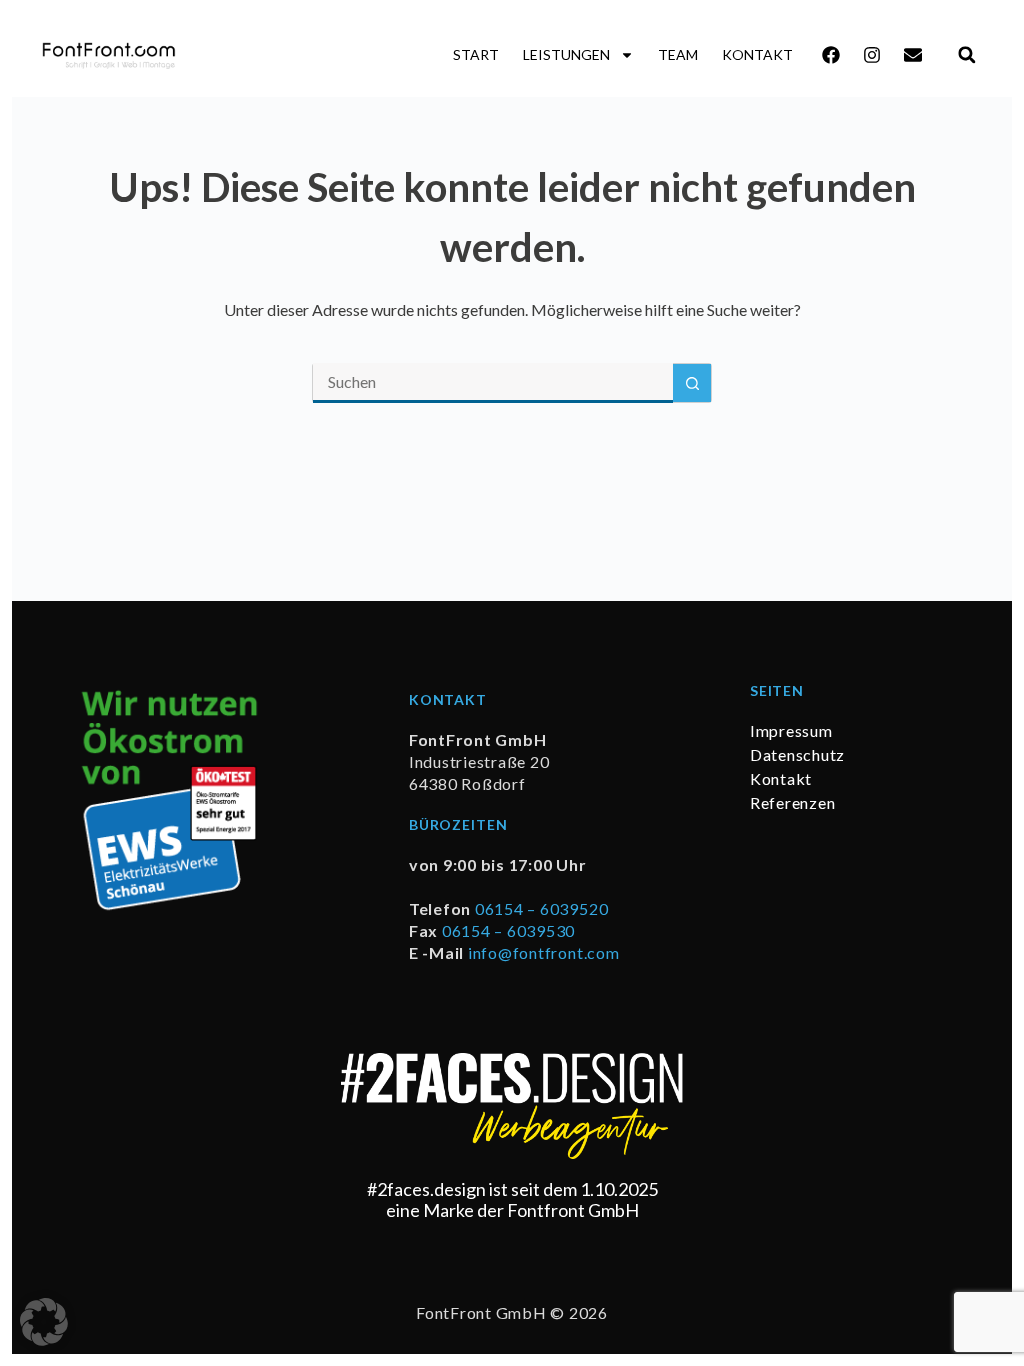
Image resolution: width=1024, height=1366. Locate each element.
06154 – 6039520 (541, 908)
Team (678, 54)
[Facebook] (831, 55)
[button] (966, 54)
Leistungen (566, 54)
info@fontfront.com (544, 952)
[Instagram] (872, 55)
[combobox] (493, 383)
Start (476, 54)
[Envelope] (913, 55)
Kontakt (757, 54)
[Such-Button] (692, 383)
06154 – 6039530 (508, 930)
